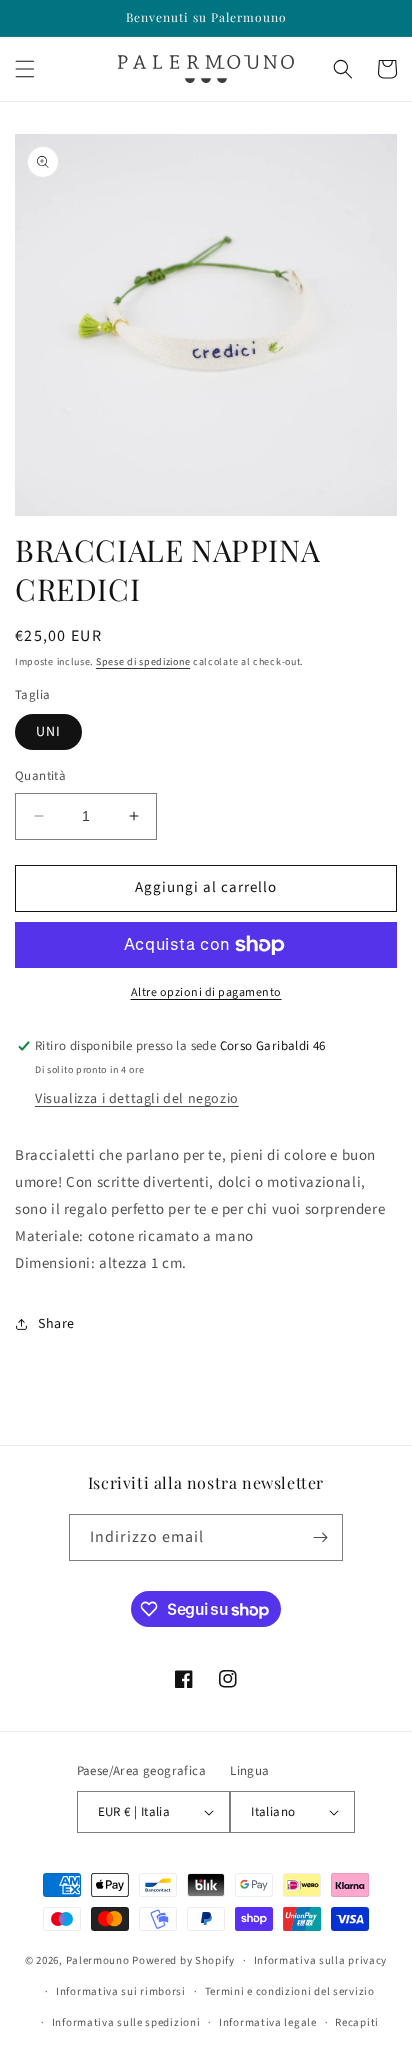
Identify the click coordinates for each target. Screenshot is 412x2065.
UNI (48, 732)
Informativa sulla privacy (321, 1960)
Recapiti (357, 2022)
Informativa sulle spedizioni (126, 2022)
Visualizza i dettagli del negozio (137, 1099)
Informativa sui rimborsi (121, 1991)
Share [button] (56, 1324)
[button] (25, 69)
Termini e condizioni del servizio (290, 1991)
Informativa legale (268, 2022)
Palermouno (98, 1960)
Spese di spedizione (143, 662)
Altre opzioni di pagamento (206, 992)
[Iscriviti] (320, 1537)
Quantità (40, 776)
